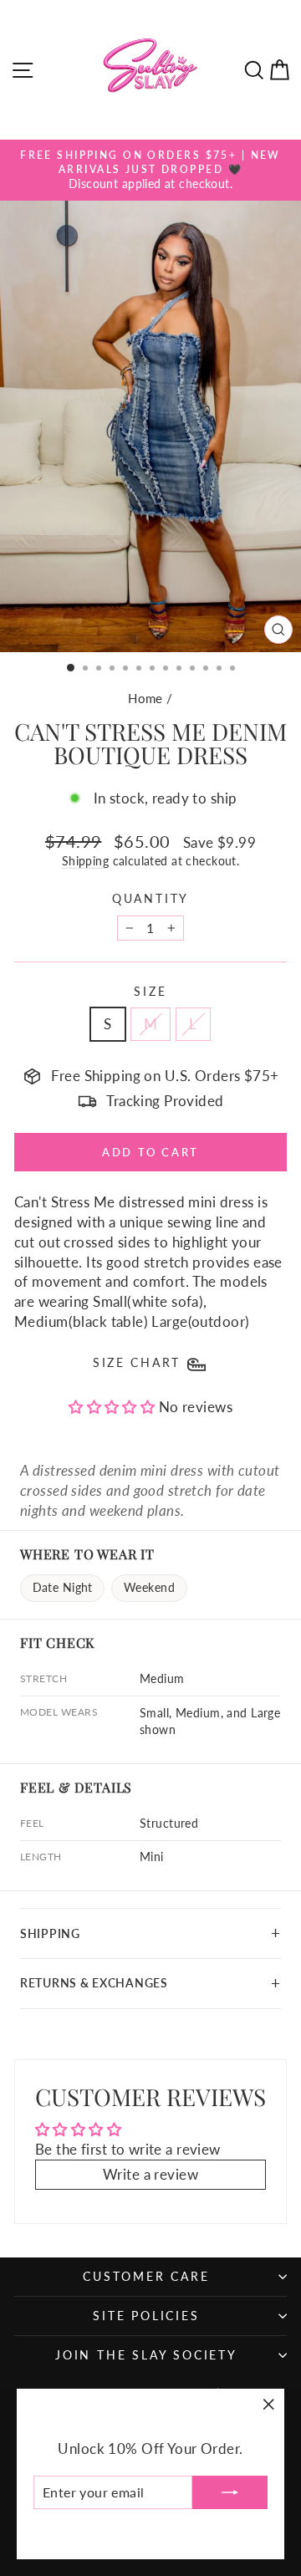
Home (145, 698)
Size (150, 991)
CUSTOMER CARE (146, 2276)
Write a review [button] (150, 2174)
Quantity (150, 898)
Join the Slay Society (146, 2355)
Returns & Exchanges (94, 1983)
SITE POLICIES (146, 2316)
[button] (114, 1407)
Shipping (85, 861)
